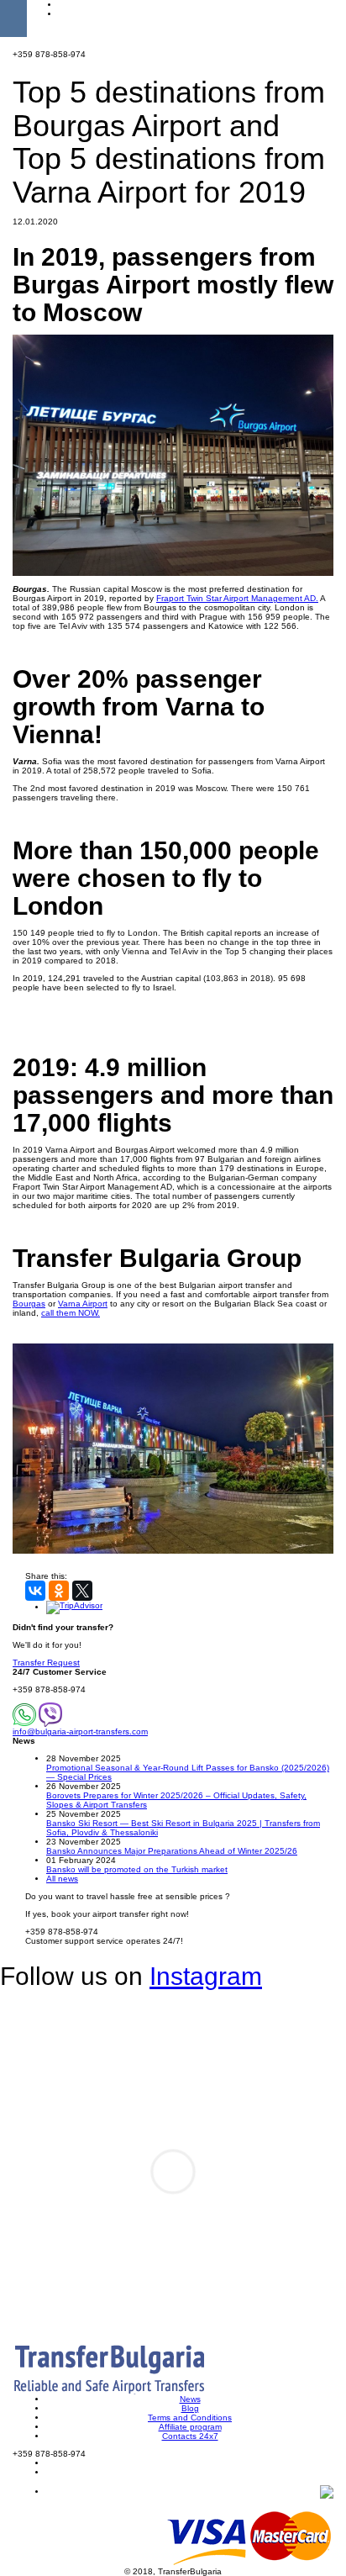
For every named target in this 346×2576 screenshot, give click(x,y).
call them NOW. (71, 1313)
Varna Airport (83, 1304)
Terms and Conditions (190, 2418)
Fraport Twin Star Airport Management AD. (237, 598)
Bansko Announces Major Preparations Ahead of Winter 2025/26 (172, 1851)
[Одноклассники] (59, 1591)
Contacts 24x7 (190, 2436)
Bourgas (29, 1304)
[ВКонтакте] (35, 1591)
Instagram (206, 1976)
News (190, 2399)
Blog (190, 2408)
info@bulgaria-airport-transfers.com (80, 1731)
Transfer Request (46, 1663)
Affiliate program (190, 2427)
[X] (82, 1591)
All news (62, 1879)
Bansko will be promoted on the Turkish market (137, 1869)
